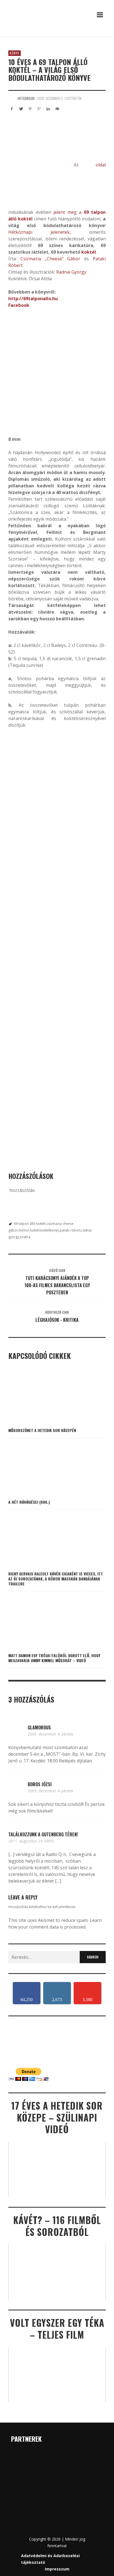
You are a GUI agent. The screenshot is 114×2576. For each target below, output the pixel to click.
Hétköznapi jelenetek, (40, 232)
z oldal (91, 165)
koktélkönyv (50, 1230)
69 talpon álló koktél (30, 1224)
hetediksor (26, 98)
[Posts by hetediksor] (12, 98)
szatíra (25, 1237)
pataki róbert (70, 1230)
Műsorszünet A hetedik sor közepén (42, 1430)
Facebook (19, 305)
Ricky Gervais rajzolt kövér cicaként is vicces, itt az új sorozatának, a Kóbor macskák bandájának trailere (56, 1579)
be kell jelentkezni (61, 1907)
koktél (89, 252)
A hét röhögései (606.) (29, 1502)
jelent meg (65, 212)
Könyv (15, 53)
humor (24, 1230)
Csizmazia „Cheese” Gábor (50, 259)
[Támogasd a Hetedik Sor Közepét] (57, 35)
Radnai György (71, 272)
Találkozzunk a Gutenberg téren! (43, 1834)
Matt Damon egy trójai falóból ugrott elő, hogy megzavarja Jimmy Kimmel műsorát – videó (54, 1658)
